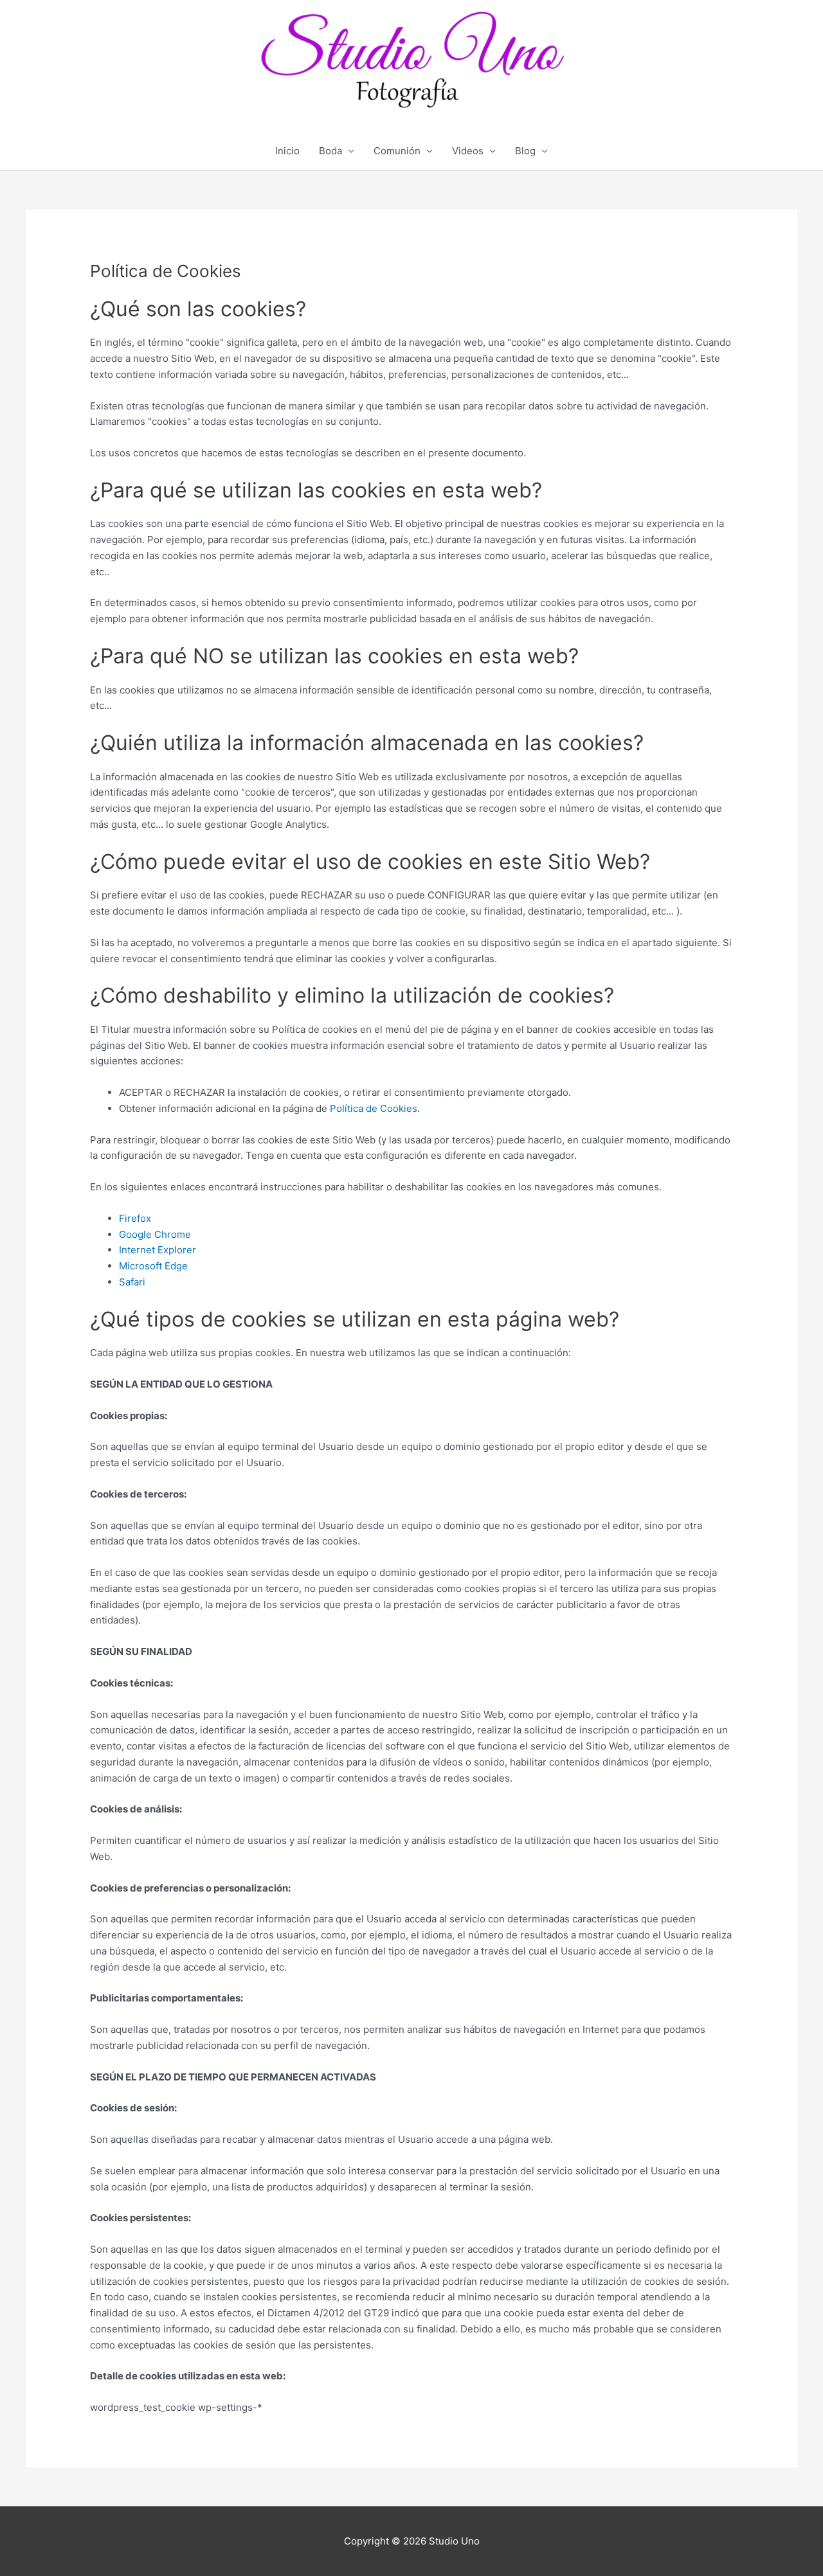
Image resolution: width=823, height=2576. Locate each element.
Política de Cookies (374, 1108)
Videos (468, 151)
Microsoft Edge (153, 1266)
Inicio (287, 151)
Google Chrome (155, 1234)
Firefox (135, 1218)
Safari (132, 1282)
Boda (330, 151)
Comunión (397, 151)
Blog (525, 151)
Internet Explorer (158, 1250)
